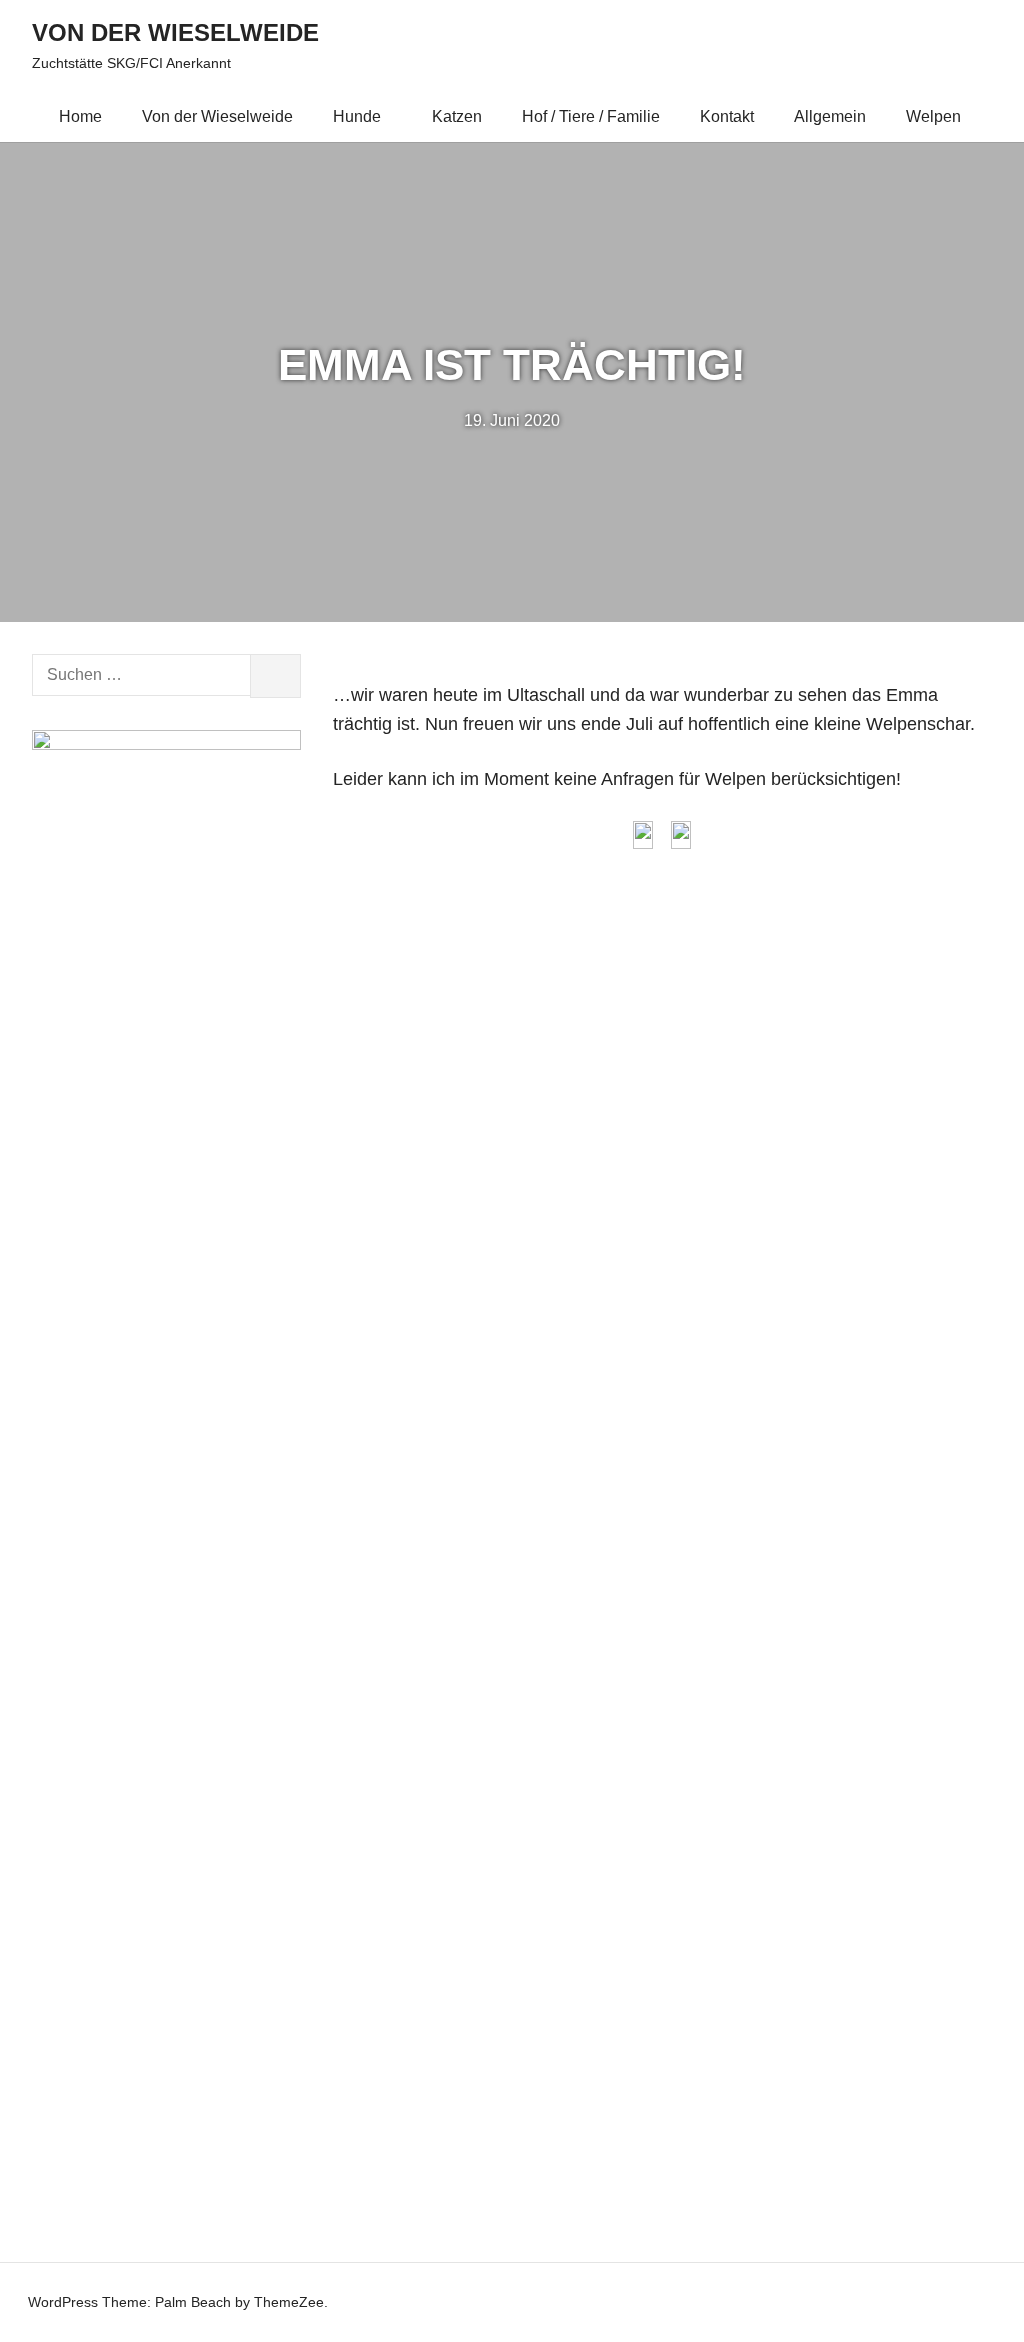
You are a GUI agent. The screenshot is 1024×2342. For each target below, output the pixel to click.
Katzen (457, 116)
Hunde (357, 116)
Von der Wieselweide (217, 116)
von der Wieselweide (175, 32)
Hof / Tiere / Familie (591, 116)
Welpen (933, 116)
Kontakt (727, 116)
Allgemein (830, 116)
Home (80, 116)
